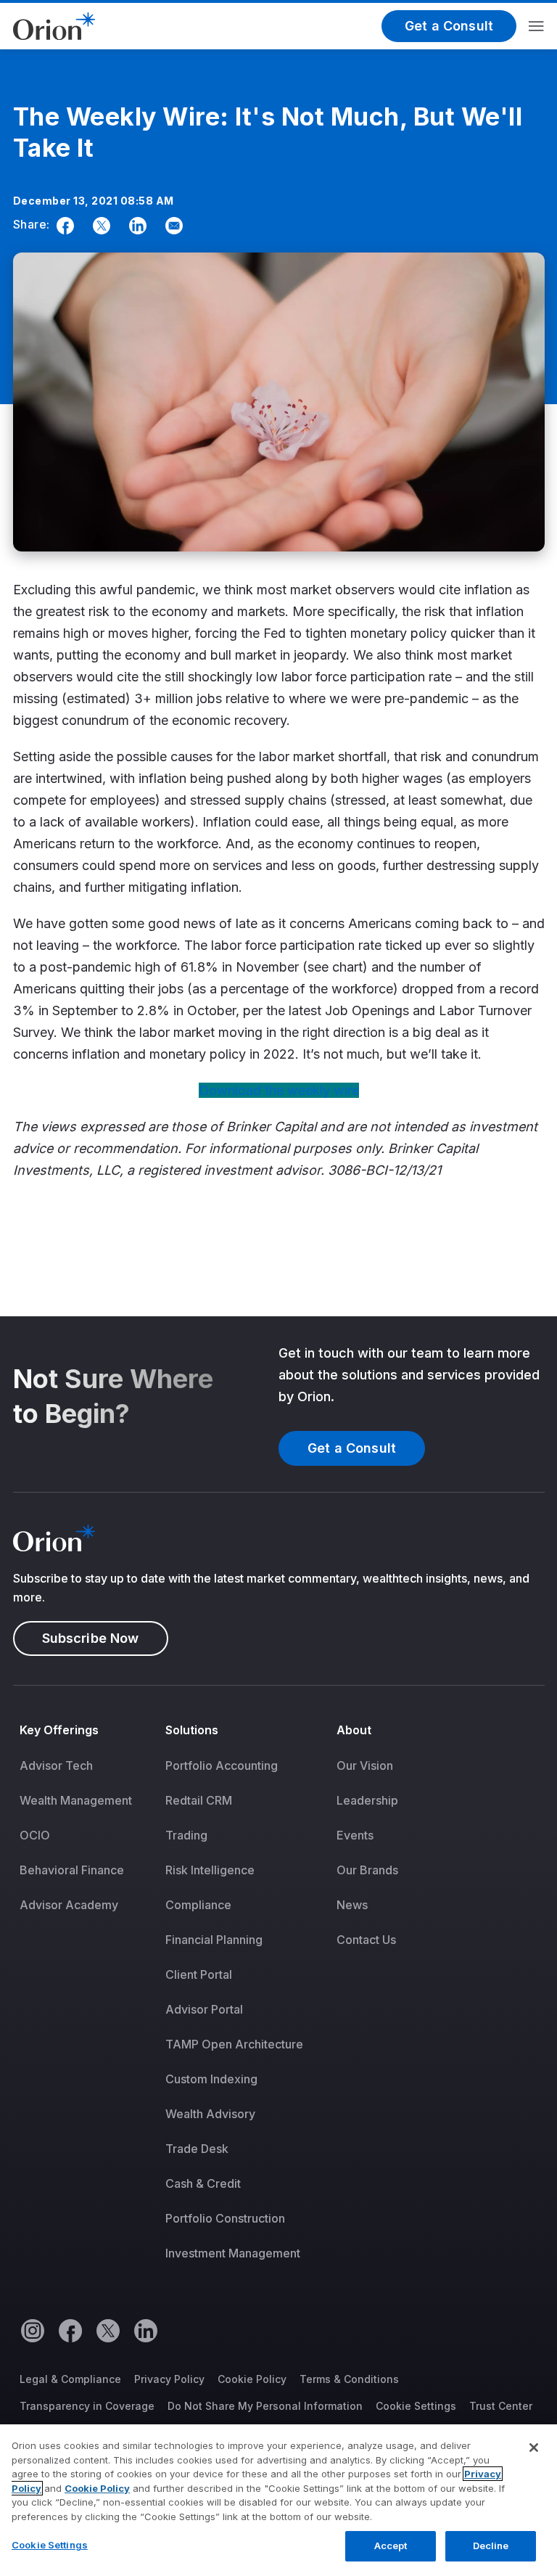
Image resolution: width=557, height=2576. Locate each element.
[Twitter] (99, 226)
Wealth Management (76, 1800)
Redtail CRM (199, 1800)
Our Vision (365, 1765)
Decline (491, 2546)
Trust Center (501, 2406)
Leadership (367, 1800)
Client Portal (199, 1974)
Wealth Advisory (210, 2114)
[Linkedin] (135, 226)
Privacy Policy (169, 2379)
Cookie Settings (416, 2406)
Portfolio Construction (225, 2218)
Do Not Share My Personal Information (265, 2406)
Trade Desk (197, 2149)
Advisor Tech (56, 1765)
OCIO (35, 1835)
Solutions (192, 1730)
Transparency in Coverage (87, 2406)
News (352, 1905)
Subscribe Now (91, 1638)
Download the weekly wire (279, 1090)
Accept (391, 2546)
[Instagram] (32, 2330)
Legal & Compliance (70, 2379)
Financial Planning (214, 1940)
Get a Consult (449, 26)
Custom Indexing (211, 2079)
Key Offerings (59, 1730)
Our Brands (367, 1870)
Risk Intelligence (210, 1870)
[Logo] (54, 25)
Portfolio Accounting (222, 1765)
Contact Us (366, 1940)
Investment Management (233, 2253)
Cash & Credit (203, 2183)
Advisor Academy (69, 1905)
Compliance (198, 1905)
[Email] (171, 226)
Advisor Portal (204, 2009)
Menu (536, 26)
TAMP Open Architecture (234, 2044)
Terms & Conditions (349, 2379)
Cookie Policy (252, 2379)
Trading (186, 1835)
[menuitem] (86, 2001)
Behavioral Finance (72, 1870)
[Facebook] (62, 226)
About (354, 1730)
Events (355, 1835)
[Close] (534, 2448)
